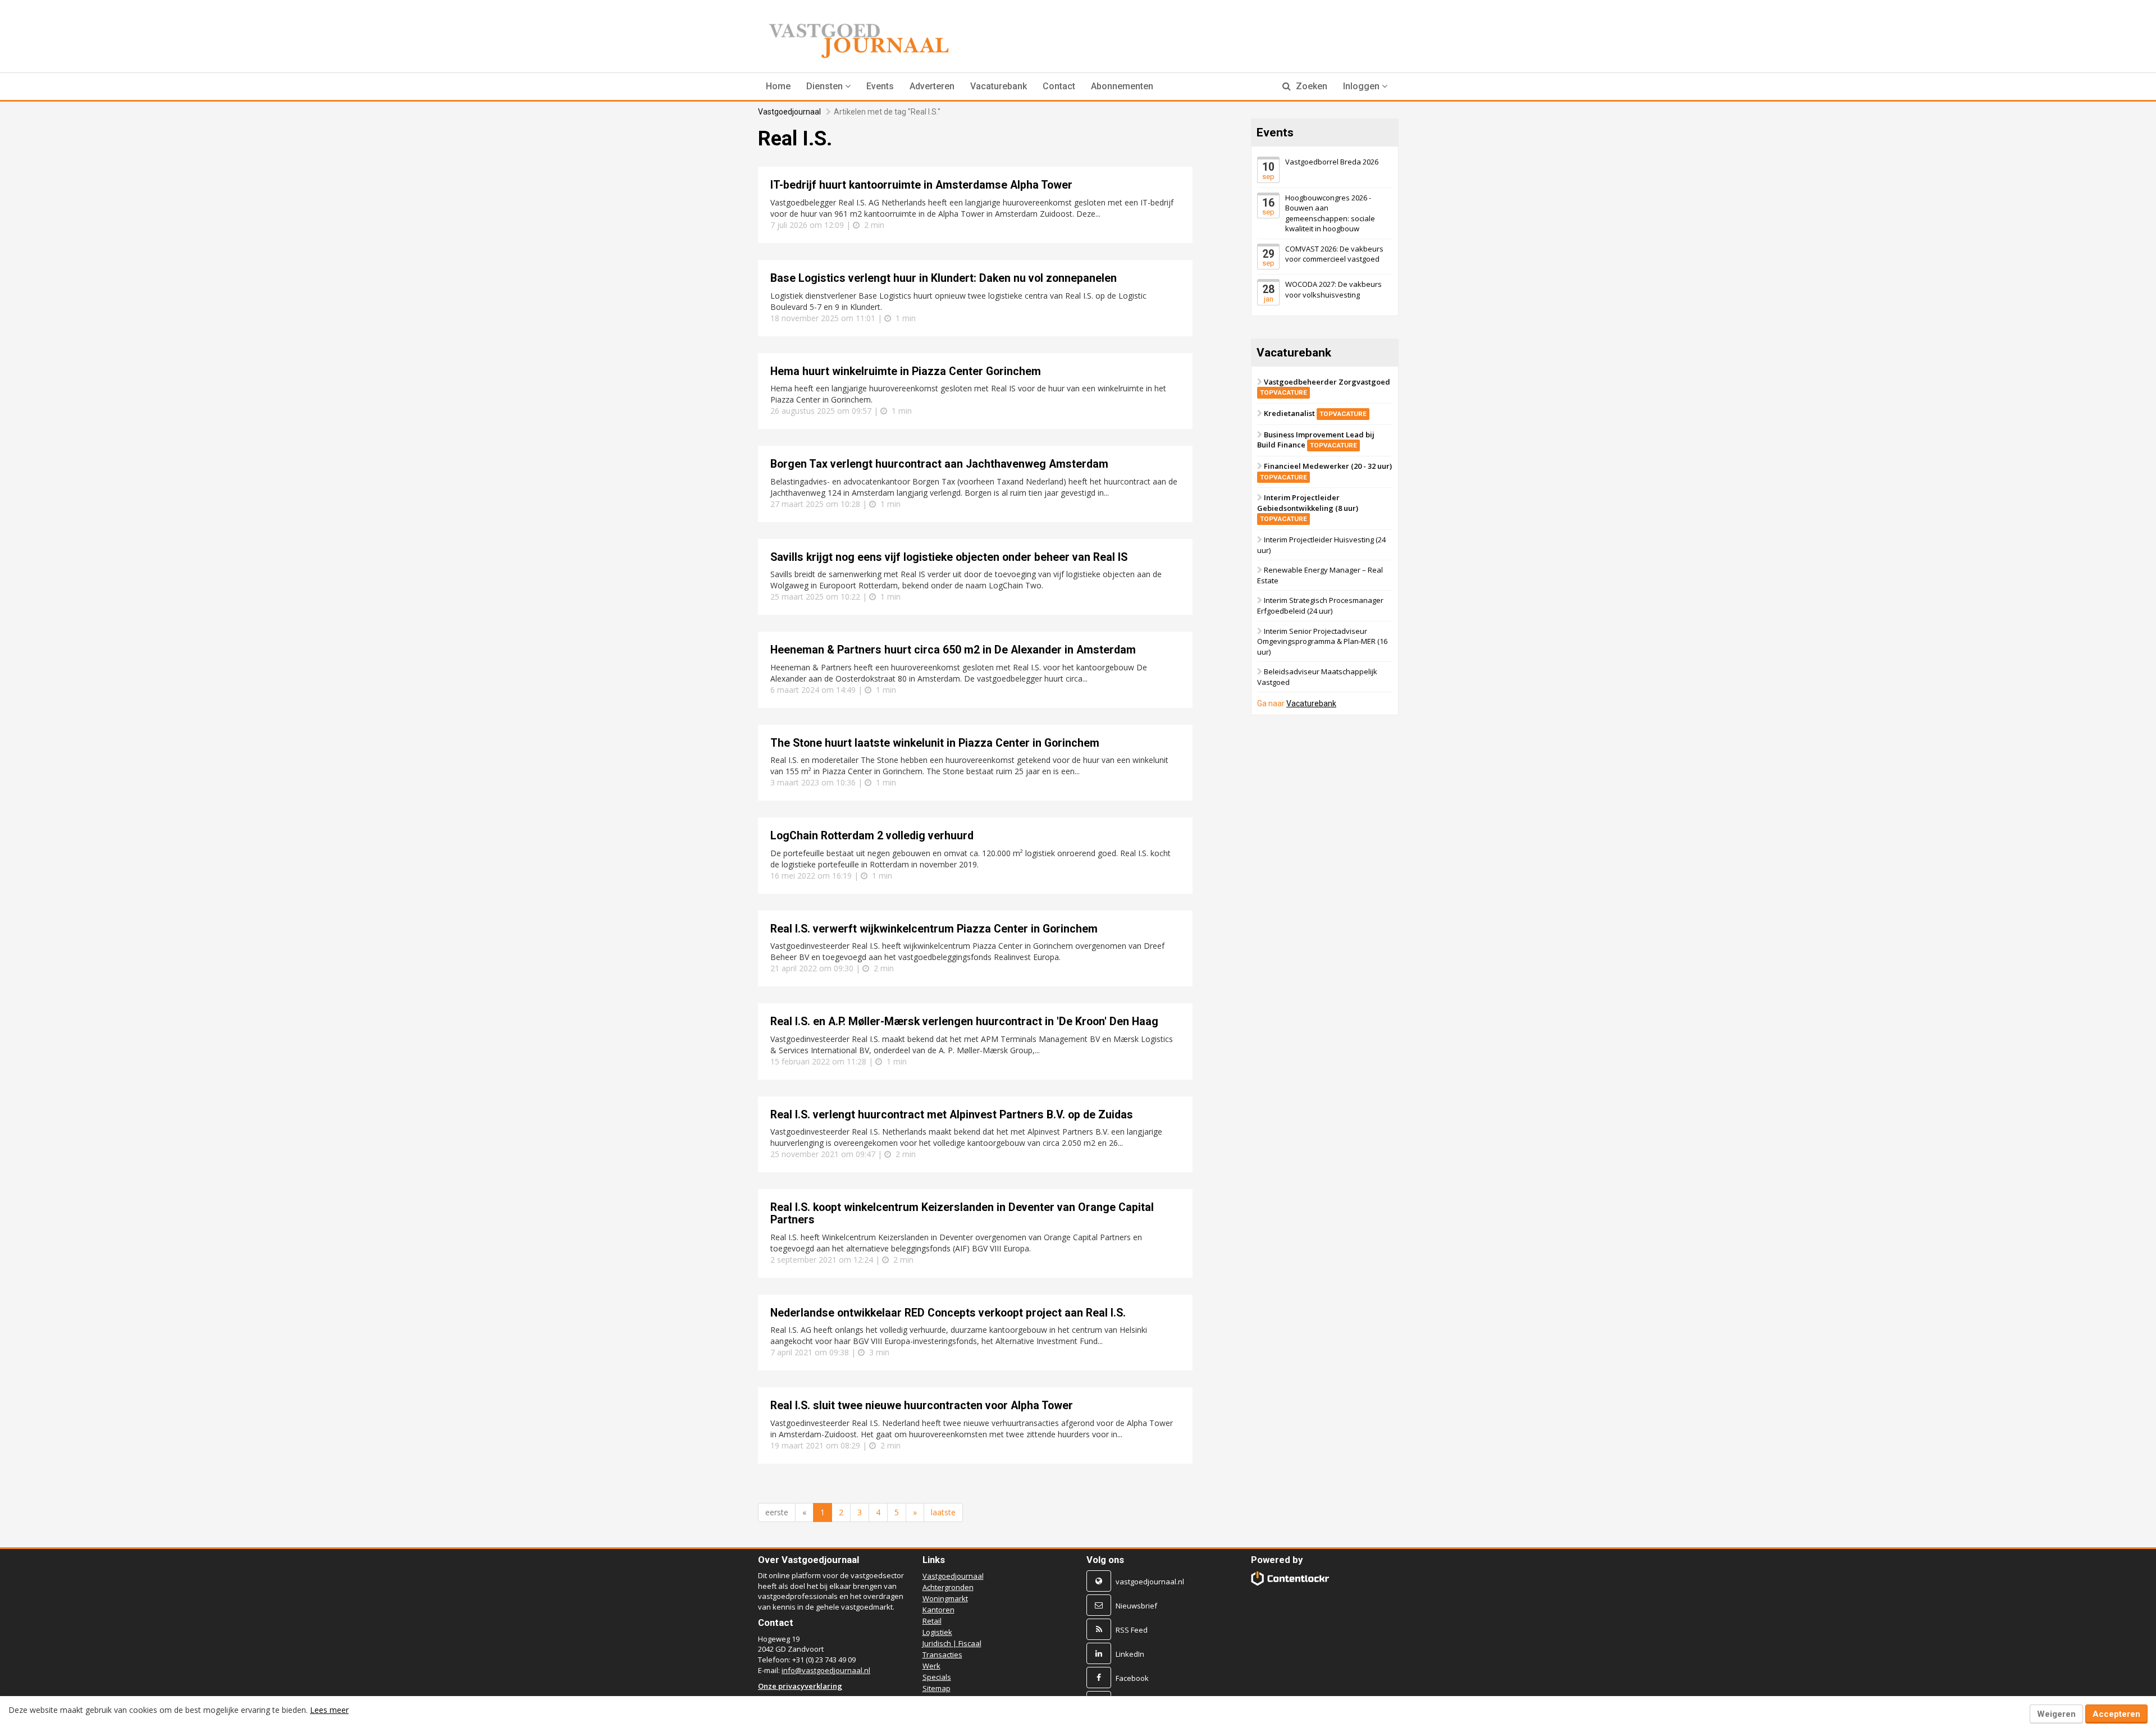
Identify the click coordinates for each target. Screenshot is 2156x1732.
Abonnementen (1122, 86)
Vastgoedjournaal (789, 112)
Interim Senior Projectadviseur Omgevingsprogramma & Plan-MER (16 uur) (1322, 641)
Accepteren (2116, 1714)
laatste (943, 1512)
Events (880, 86)
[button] (828, 86)
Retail (932, 1621)
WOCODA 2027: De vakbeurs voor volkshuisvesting (1333, 289)
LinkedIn (1130, 1654)
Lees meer (329, 1710)
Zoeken (1310, 86)
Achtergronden (948, 1587)
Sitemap (937, 1688)
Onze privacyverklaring (800, 1686)
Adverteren (932, 86)
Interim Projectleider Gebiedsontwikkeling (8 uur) (1308, 508)
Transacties (942, 1655)
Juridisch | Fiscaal (952, 1643)
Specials (937, 1677)
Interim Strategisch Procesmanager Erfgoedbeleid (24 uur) (1320, 605)
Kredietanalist (1315, 413)
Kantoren (938, 1610)
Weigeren (2056, 1714)
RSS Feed (1132, 1630)
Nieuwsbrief (1136, 1606)
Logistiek (937, 1632)
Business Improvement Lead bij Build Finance (1316, 440)
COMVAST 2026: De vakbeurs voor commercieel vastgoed (1334, 254)
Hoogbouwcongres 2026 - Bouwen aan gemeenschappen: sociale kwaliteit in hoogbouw (1330, 213)
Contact (1059, 86)
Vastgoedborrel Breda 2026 (1332, 162)
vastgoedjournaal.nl (1150, 1582)
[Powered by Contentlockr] (1291, 1578)
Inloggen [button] (1362, 86)
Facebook (1132, 1678)
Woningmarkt (945, 1598)
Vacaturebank (999, 86)
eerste (777, 1512)
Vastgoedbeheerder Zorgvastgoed (1325, 387)
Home (778, 86)
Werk (931, 1666)
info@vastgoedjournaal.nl (826, 1670)
